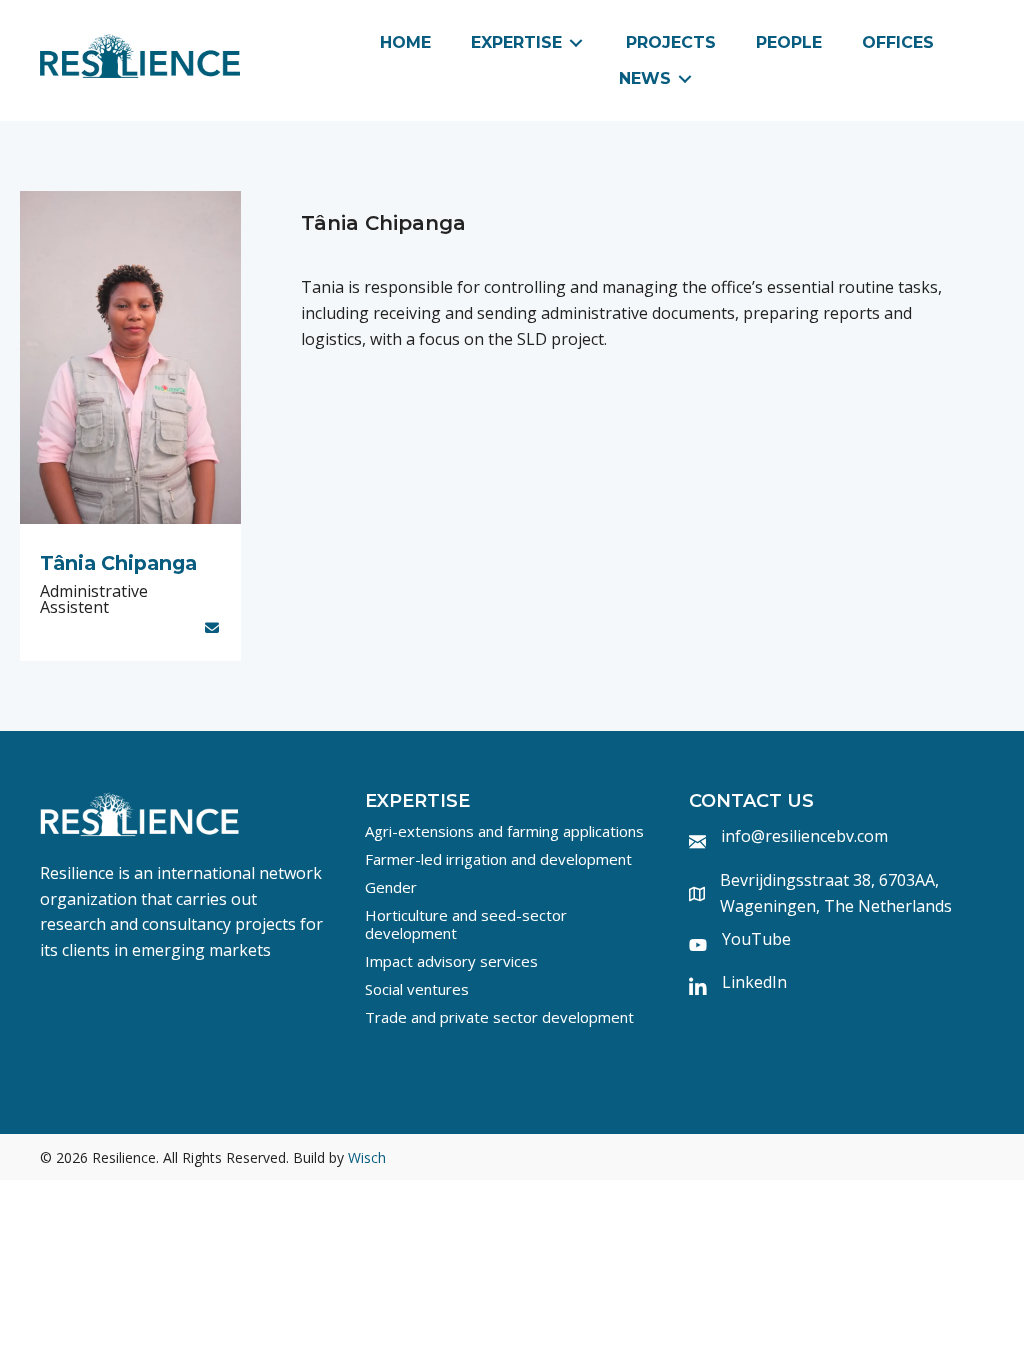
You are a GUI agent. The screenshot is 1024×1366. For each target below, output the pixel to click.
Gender (391, 887)
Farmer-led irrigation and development (498, 859)
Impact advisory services (451, 961)
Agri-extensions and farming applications (504, 831)
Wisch (367, 1157)
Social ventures (417, 989)
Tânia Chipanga (118, 563)
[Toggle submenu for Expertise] (576, 43)
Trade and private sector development (499, 1017)
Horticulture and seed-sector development (466, 924)
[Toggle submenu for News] (685, 78)
